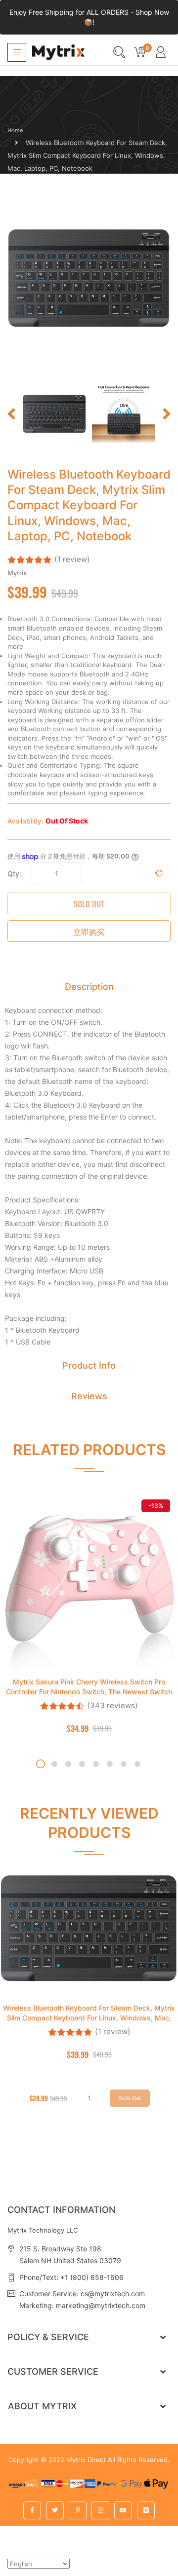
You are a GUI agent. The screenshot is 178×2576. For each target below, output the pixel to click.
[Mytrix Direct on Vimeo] (146, 2510)
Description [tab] (89, 987)
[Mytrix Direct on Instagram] (100, 2510)
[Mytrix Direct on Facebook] (32, 2510)
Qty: (14, 874)
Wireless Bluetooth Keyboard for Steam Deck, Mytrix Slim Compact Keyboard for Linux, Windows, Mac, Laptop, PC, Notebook (89, 2018)
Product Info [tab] (89, 1365)
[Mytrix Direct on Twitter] (55, 2510)
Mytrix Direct (86, 2460)
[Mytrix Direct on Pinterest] (78, 2510)
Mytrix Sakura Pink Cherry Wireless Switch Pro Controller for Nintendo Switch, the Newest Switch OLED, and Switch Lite (89, 1692)
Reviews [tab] (89, 1396)
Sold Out (89, 904)
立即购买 (89, 932)
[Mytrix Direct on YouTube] (123, 2510)
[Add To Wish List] (159, 874)
